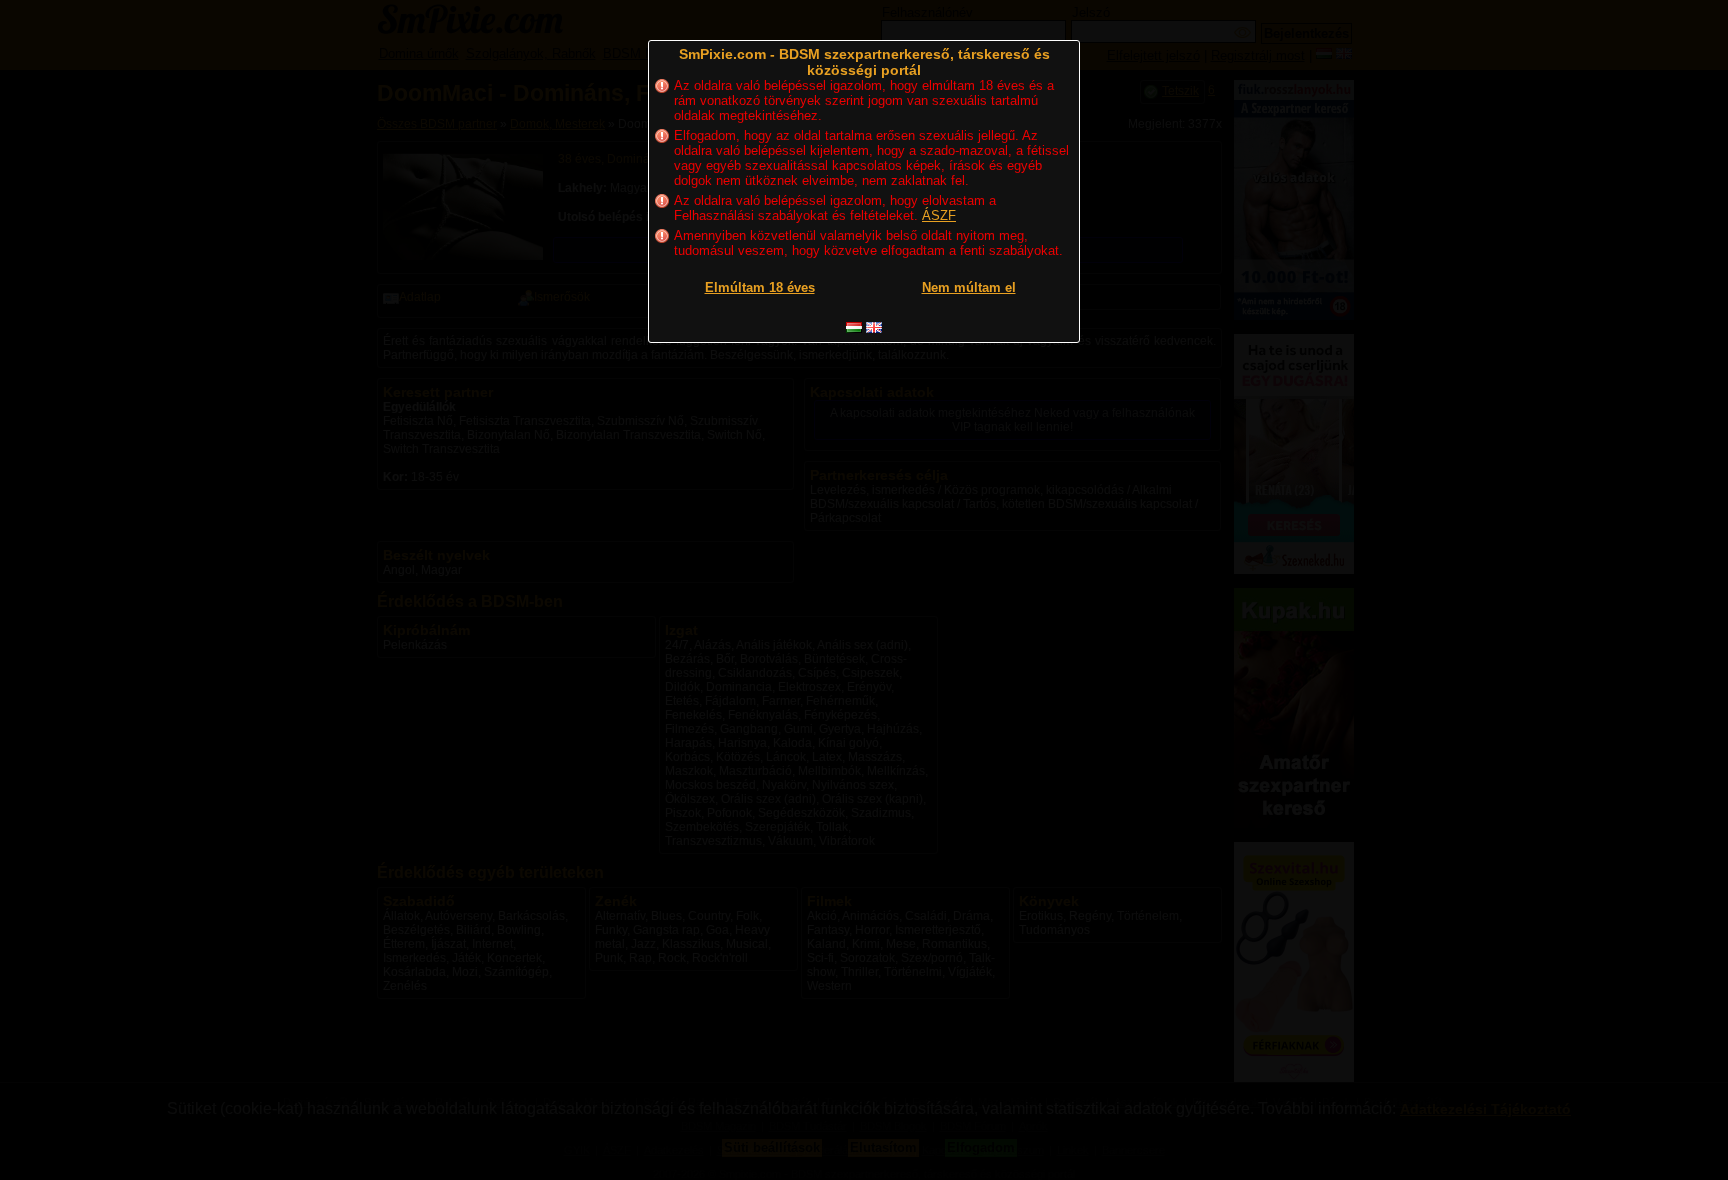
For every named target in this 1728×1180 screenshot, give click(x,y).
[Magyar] (854, 327)
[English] (874, 327)
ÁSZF (939, 215)
